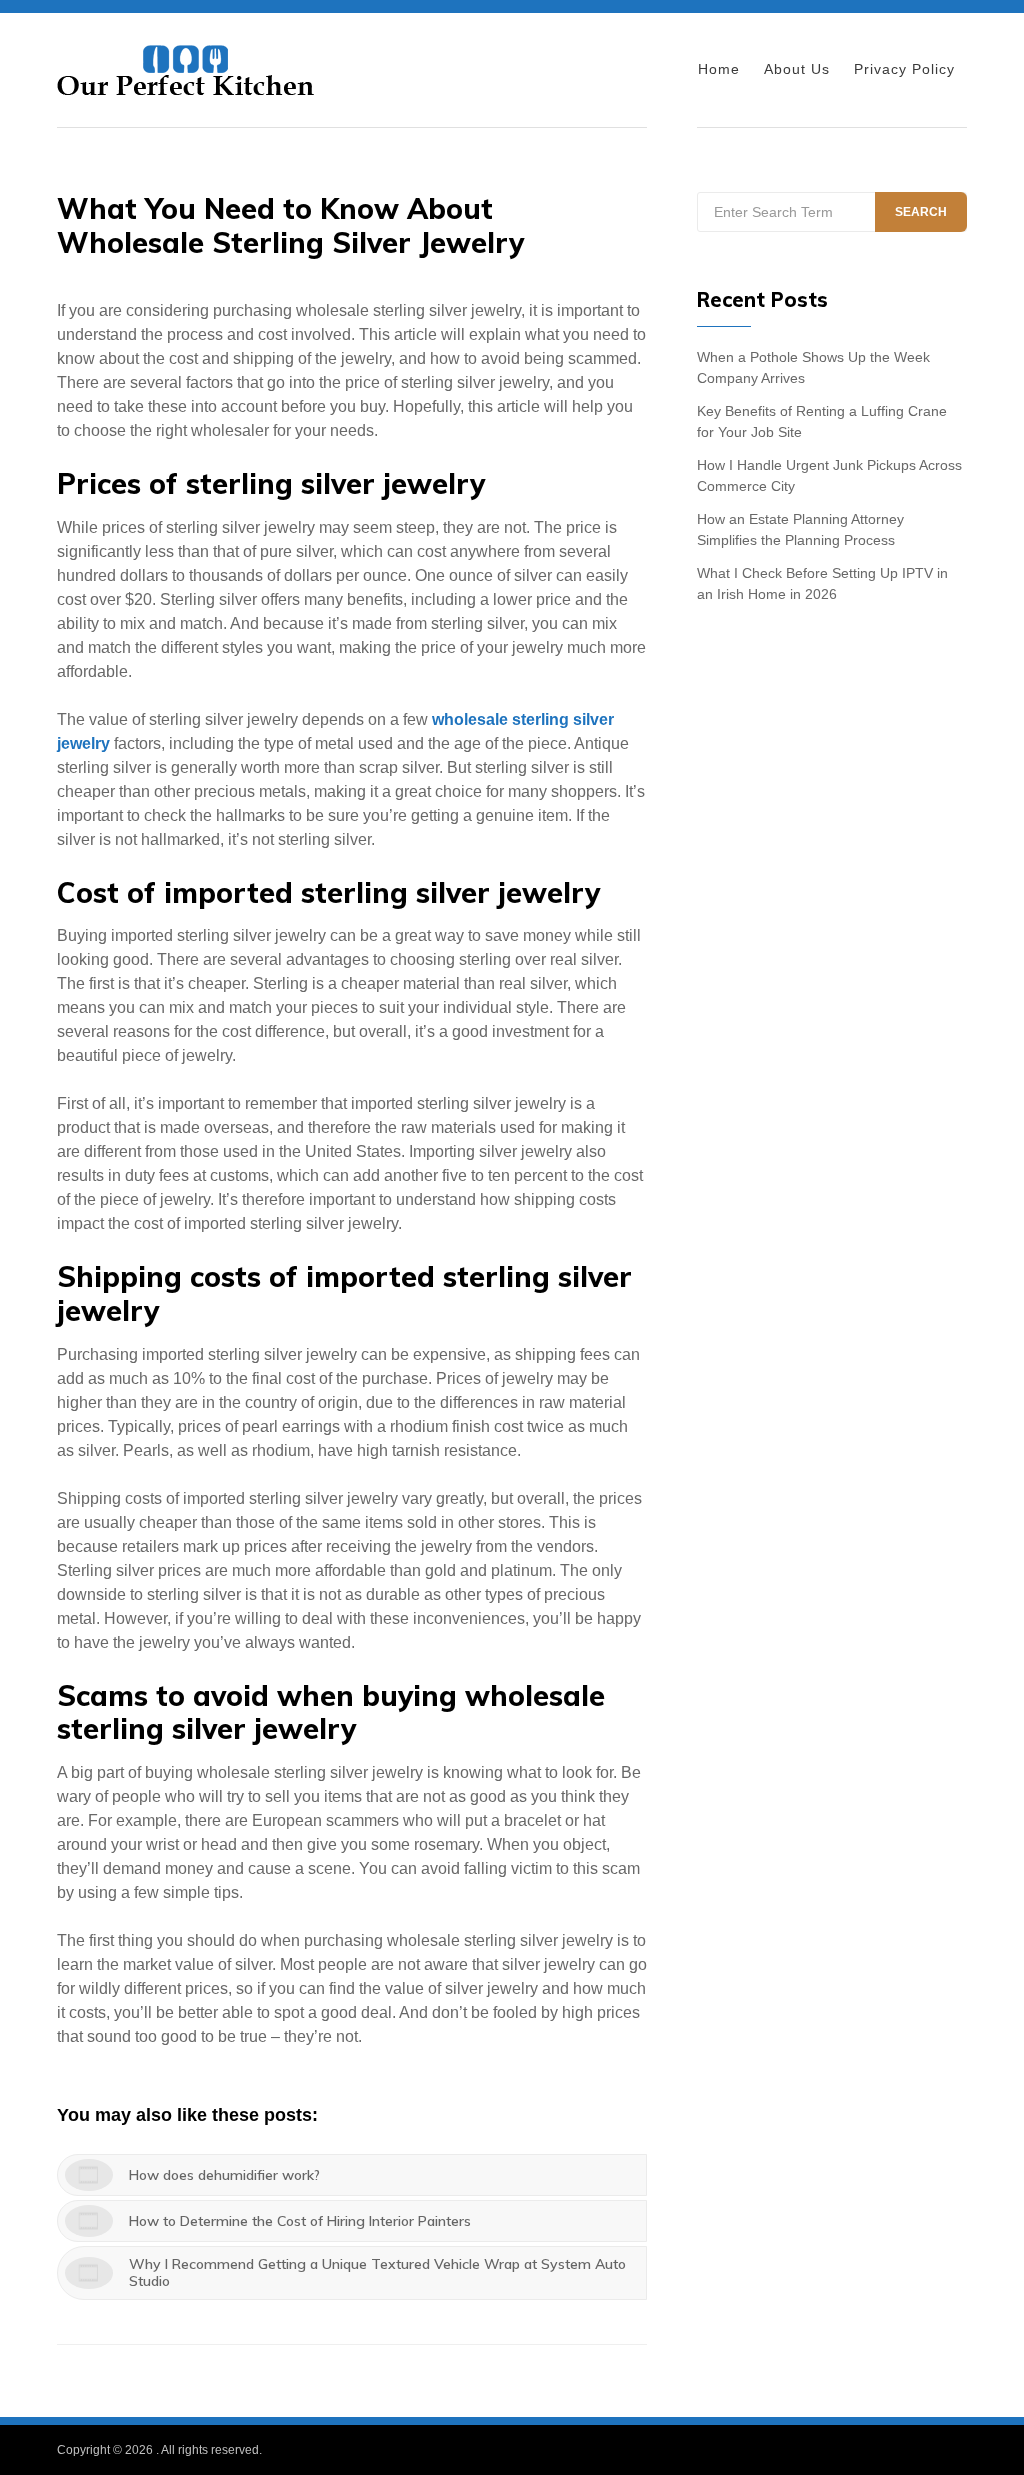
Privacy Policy (904, 69)
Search (921, 212)
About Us (797, 69)
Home (719, 69)
